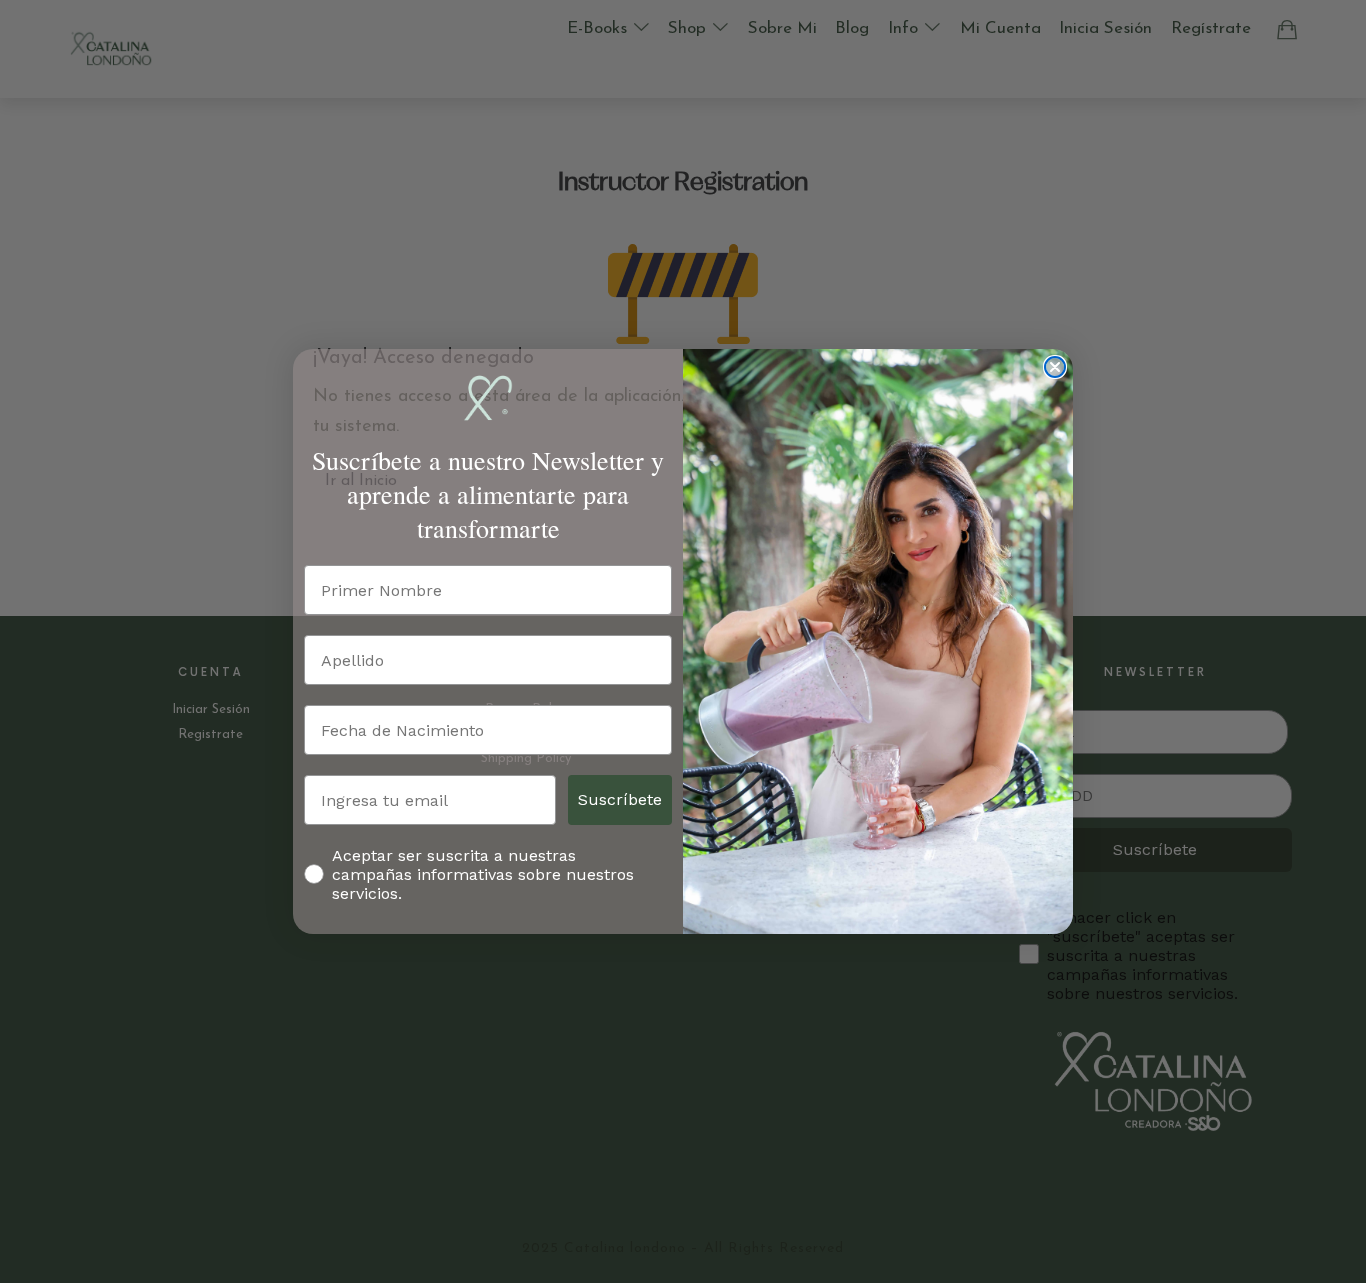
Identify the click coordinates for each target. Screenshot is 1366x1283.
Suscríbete (620, 799)
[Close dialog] (1055, 367)
